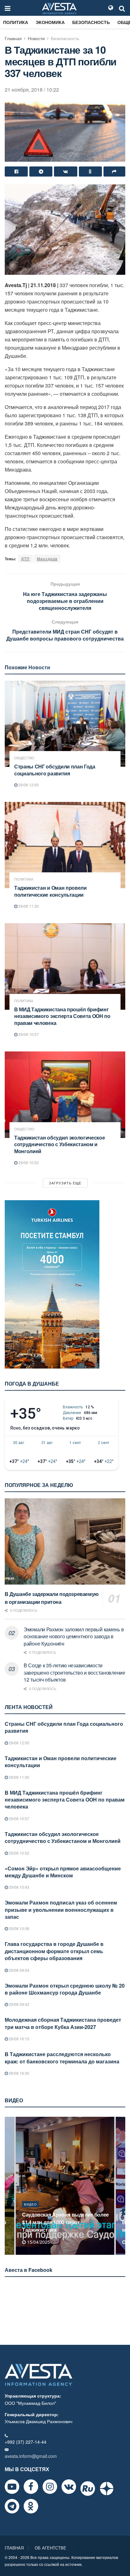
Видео (30, 2212)
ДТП (25, 559)
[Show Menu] (8, 8)
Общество (24, 758)
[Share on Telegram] (41, 172)
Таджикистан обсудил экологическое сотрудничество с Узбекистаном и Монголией (59, 1144)
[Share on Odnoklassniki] (90, 172)
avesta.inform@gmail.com (31, 2456)
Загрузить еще (65, 1183)
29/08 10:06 (19, 1928)
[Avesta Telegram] (12, 2506)
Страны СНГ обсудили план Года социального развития (55, 770)
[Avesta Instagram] (50, 2487)
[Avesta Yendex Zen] (107, 2489)
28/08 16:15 (19, 2039)
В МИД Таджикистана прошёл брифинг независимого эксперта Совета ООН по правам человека (62, 1016)
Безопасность (91, 22)
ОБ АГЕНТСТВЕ (50, 2548)
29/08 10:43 (19, 1887)
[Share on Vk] (65, 172)
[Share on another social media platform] (114, 172)
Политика (16, 22)
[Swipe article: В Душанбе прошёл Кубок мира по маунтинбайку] (65, 2186)
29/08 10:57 (28, 1034)
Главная (13, 38)
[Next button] (121, 2186)
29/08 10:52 (28, 1162)
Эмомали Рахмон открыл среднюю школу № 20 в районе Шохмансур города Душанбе (65, 1989)
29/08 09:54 (19, 1970)
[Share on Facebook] (16, 172)
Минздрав (47, 559)
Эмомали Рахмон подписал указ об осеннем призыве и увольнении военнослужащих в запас (61, 1910)
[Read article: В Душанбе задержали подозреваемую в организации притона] (65, 1541)
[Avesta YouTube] (12, 2487)
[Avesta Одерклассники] (31, 2506)
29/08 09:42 (19, 2004)
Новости (36, 38)
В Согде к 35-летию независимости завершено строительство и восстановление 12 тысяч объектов (74, 1672)
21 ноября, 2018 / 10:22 (32, 90)
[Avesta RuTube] (88, 2489)
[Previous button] (9, 2186)
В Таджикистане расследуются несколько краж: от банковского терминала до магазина (62, 2058)
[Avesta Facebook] (31, 2487)
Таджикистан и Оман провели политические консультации (50, 891)
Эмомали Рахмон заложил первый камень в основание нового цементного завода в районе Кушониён (74, 1636)
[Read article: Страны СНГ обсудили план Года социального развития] (65, 724)
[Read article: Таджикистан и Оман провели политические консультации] (65, 845)
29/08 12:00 (28, 785)
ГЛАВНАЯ (14, 2548)
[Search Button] (122, 8)
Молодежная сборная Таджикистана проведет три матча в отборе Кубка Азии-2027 (63, 2023)
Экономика (50, 22)
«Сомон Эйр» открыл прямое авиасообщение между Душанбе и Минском (63, 1872)
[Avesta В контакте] (69, 2487)
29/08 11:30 (28, 906)
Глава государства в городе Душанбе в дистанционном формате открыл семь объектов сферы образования (54, 1951)
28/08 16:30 (19, 2073)
